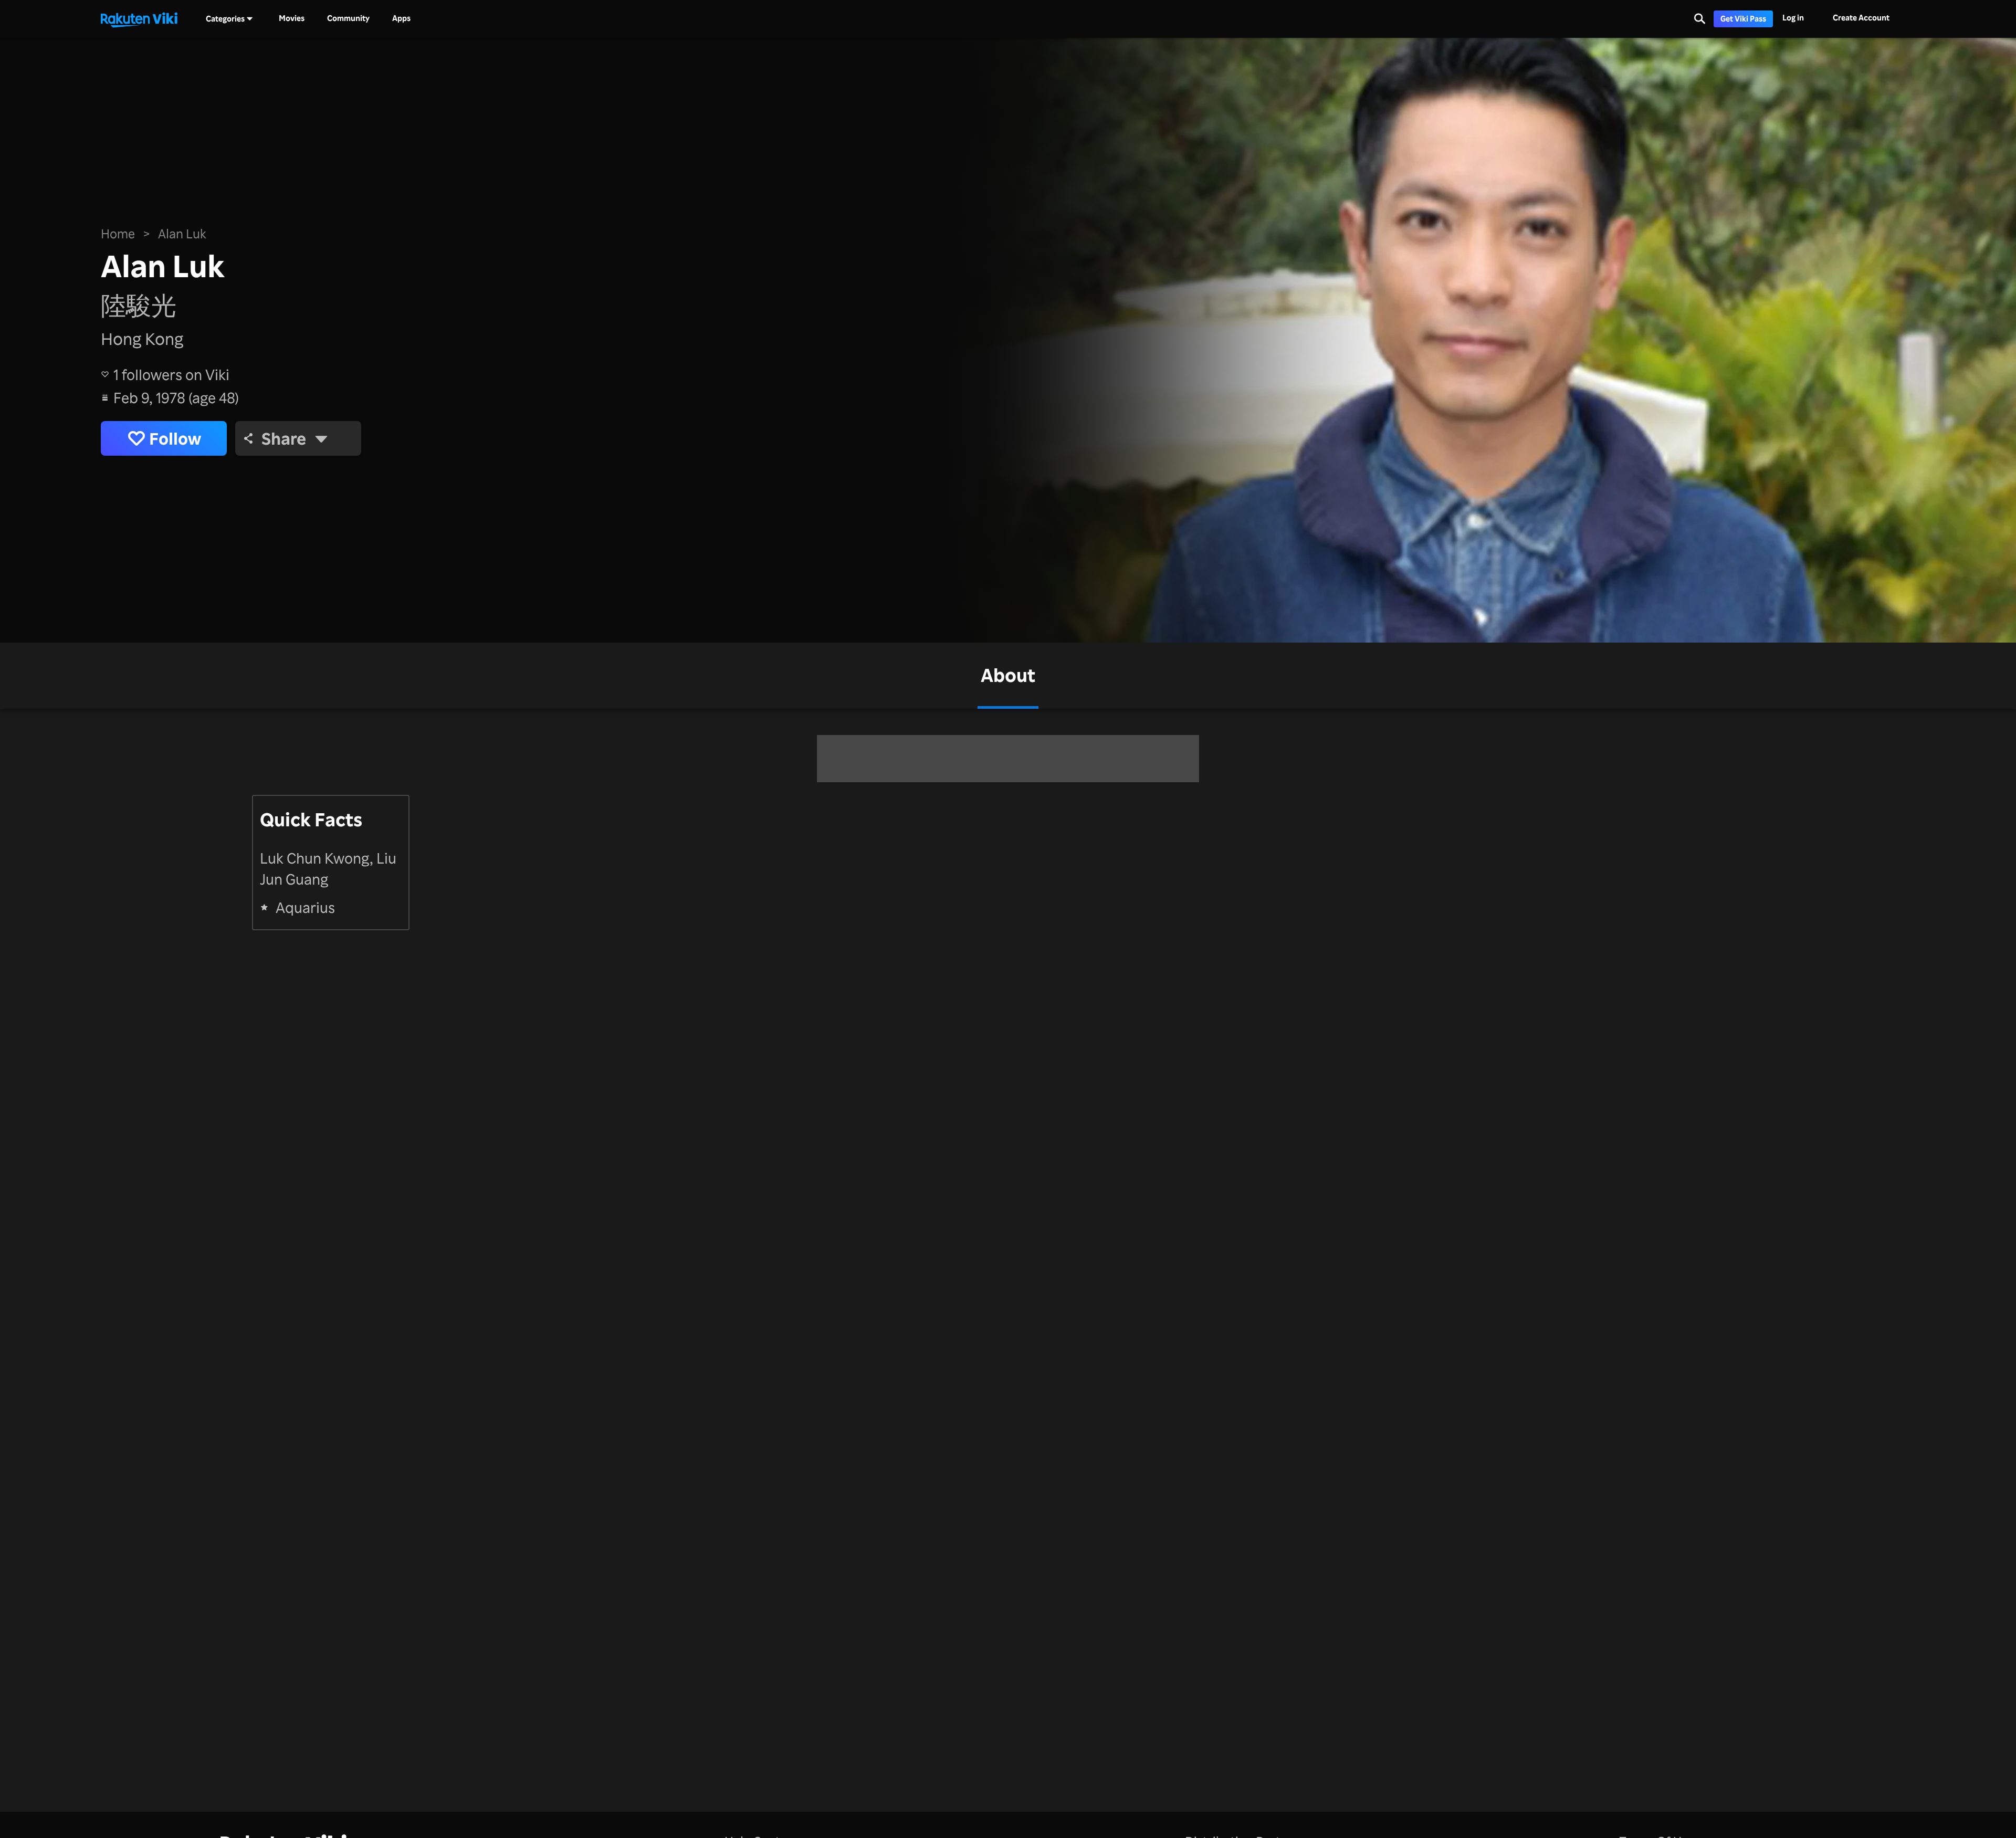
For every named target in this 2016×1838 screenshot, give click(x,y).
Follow (175, 438)
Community (348, 18)
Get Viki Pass (1743, 19)
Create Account (1861, 18)
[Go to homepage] (139, 19)
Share (284, 438)
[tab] (1008, 676)
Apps (401, 18)
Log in (1793, 18)
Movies (292, 18)
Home (118, 234)
